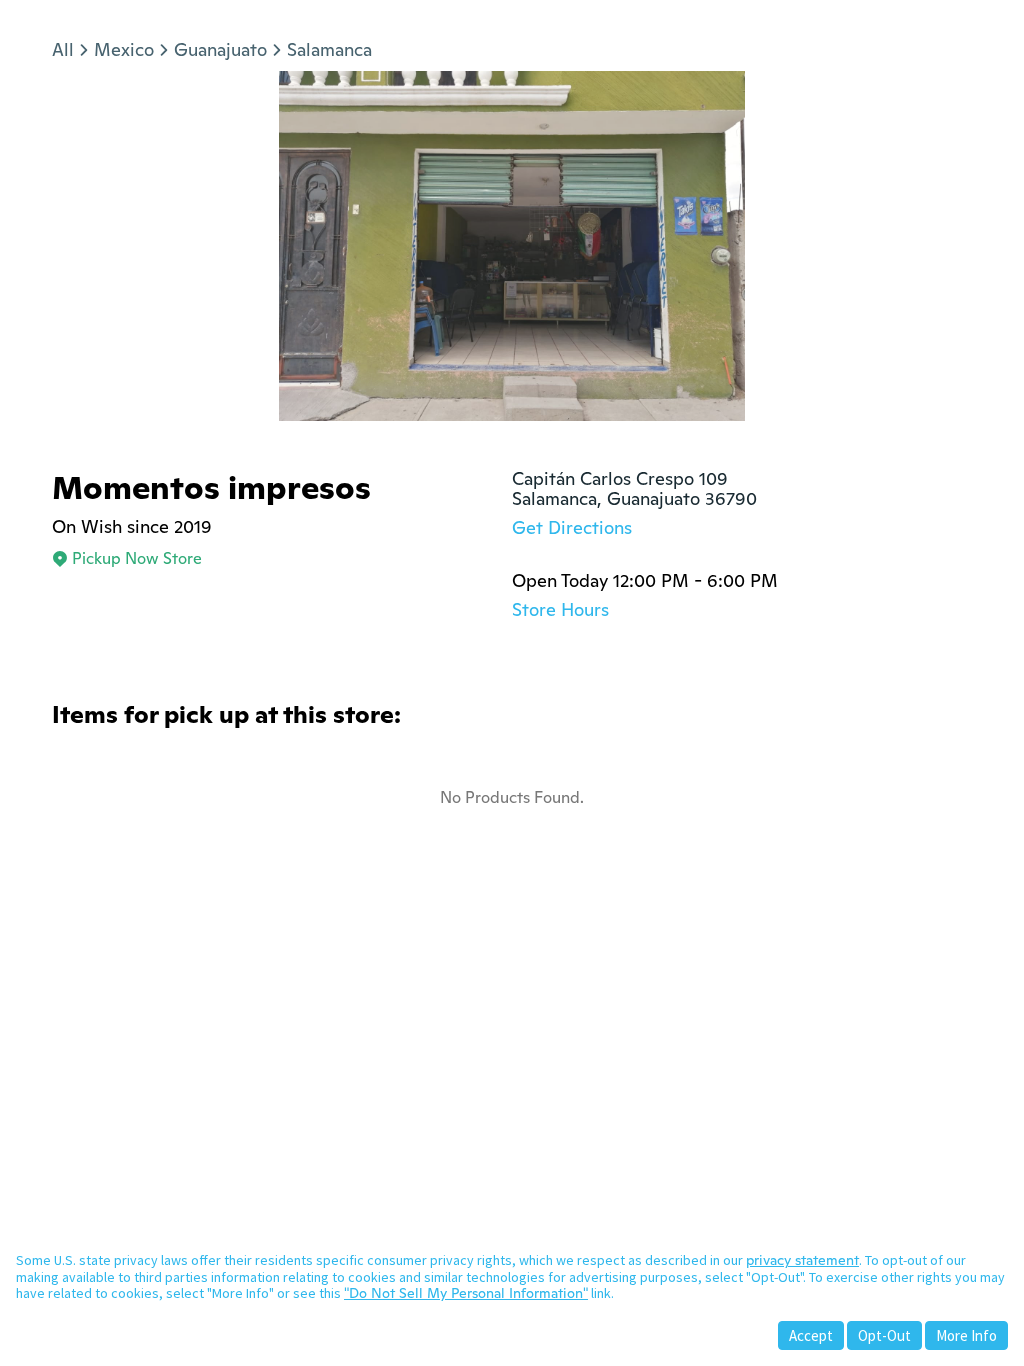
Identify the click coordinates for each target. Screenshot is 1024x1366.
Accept (811, 1335)
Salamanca (329, 49)
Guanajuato (220, 49)
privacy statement (802, 1260)
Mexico (124, 49)
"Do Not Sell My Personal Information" (466, 1293)
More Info (966, 1335)
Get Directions (572, 527)
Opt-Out (884, 1335)
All (63, 49)
